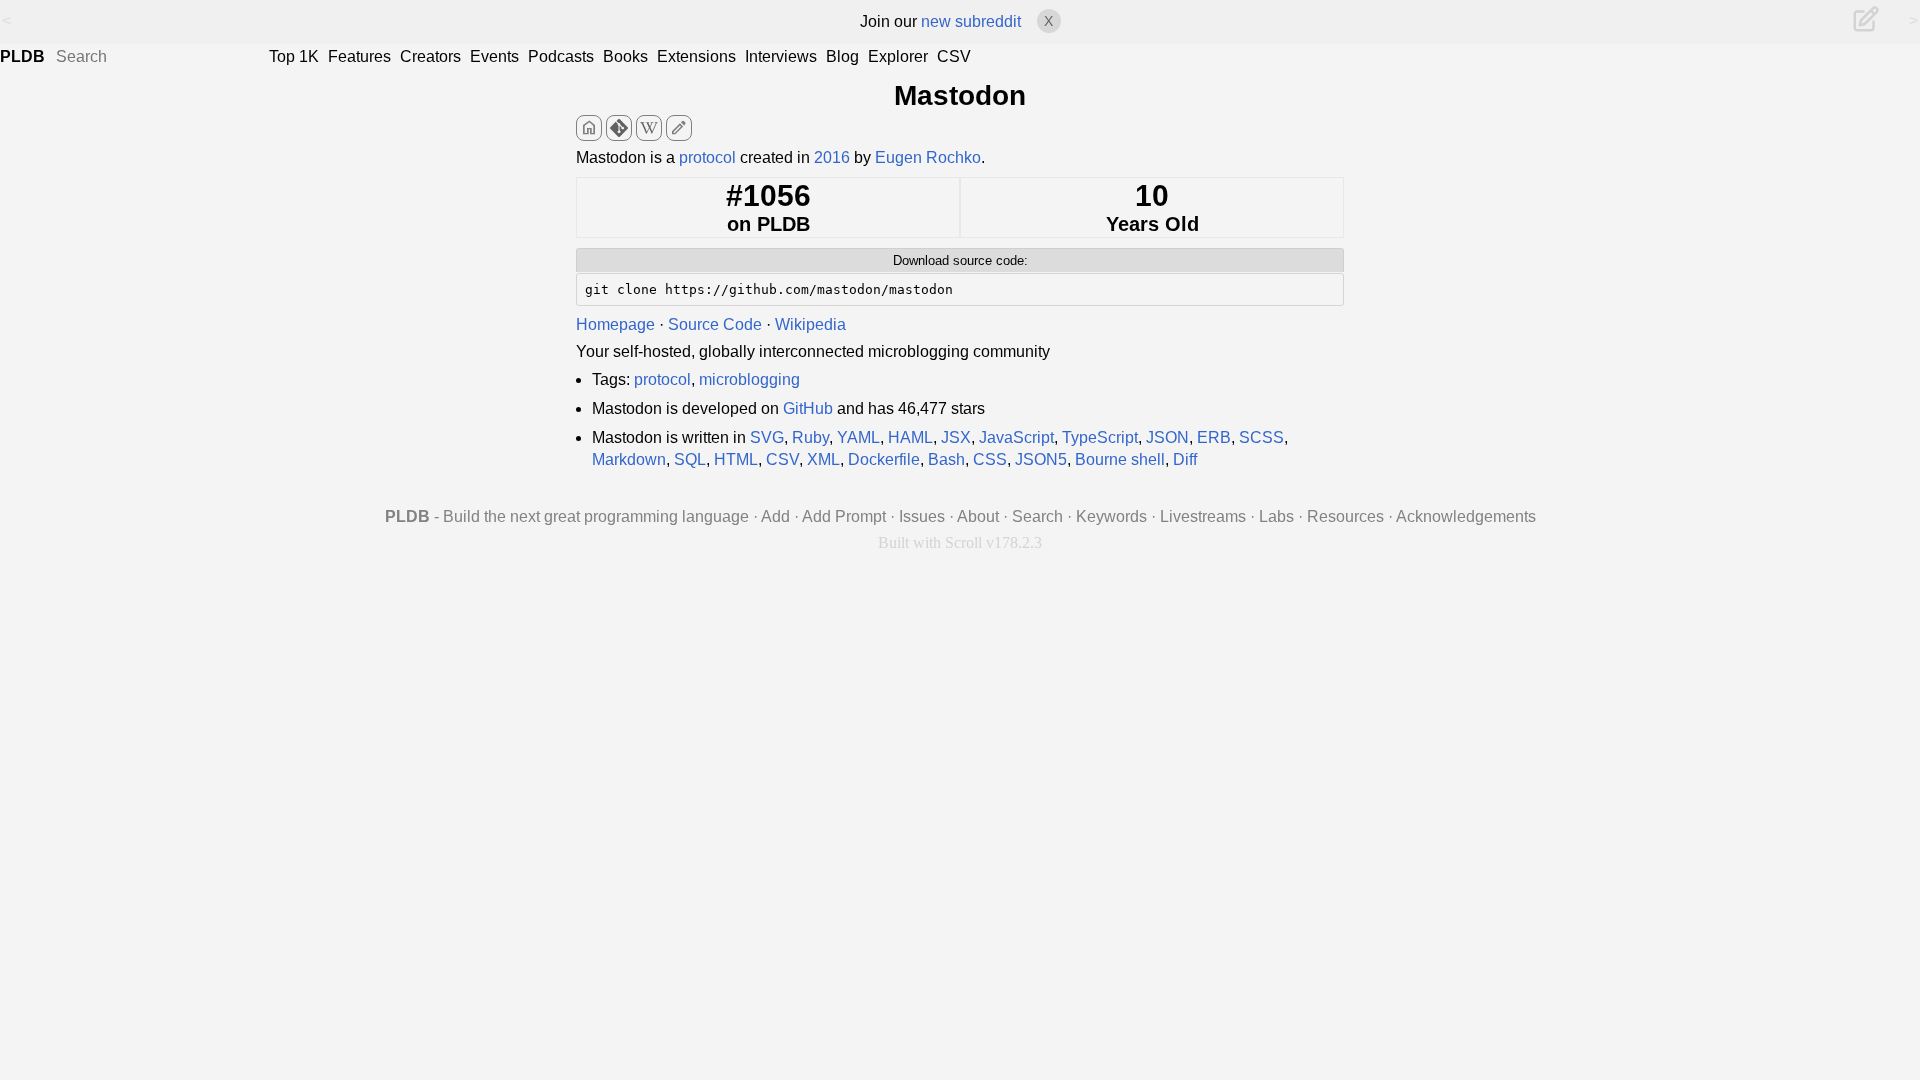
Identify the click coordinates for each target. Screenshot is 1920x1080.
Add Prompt (844, 516)
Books (625, 56)
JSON (1167, 437)
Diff (1185, 459)
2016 (832, 157)
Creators (430, 56)
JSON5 (1041, 459)
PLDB (22, 56)
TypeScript (1100, 437)
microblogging (749, 379)
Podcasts (561, 56)
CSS (990, 459)
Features (359, 56)
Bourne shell (1120, 459)
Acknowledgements (1466, 516)
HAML (910, 437)
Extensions (696, 56)
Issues (922, 516)
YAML (858, 437)
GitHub (808, 408)
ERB (1214, 437)
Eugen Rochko (928, 157)
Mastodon (960, 95)
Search (1037, 516)
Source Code (715, 324)
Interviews (781, 56)
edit (679, 128)
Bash (946, 459)
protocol (707, 157)
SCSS (1261, 437)
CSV (954, 56)
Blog (842, 56)
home (589, 128)
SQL (690, 459)
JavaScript (1016, 437)
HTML (736, 459)
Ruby (810, 437)
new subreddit (971, 21)
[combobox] (159, 57)
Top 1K (294, 56)
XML (823, 459)
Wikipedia (810, 324)
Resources (1345, 516)
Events (494, 56)
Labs (1276, 516)
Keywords (1111, 516)
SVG (767, 437)
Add (775, 516)
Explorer (898, 56)
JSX (956, 437)
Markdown (629, 459)
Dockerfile (884, 459)
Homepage (615, 324)
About (978, 516)
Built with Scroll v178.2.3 (960, 542)
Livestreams (1203, 516)
